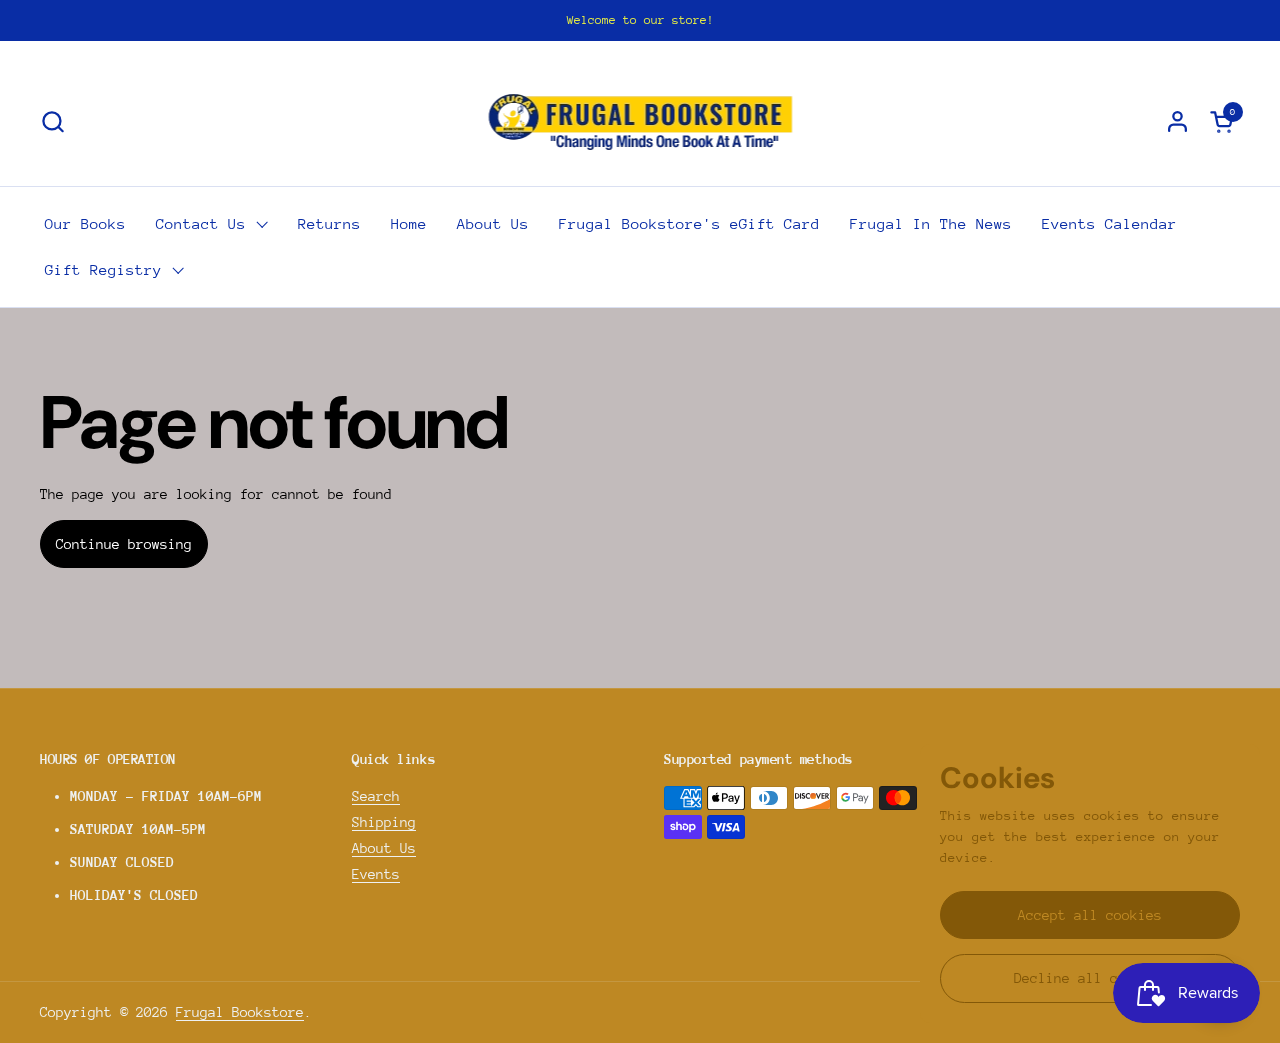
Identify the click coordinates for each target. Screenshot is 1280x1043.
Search (376, 796)
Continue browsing (124, 544)
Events (376, 874)
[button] (52, 121)
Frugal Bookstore (240, 1012)
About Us (384, 848)
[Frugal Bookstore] (640, 121)
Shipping (384, 822)
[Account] (1177, 121)
